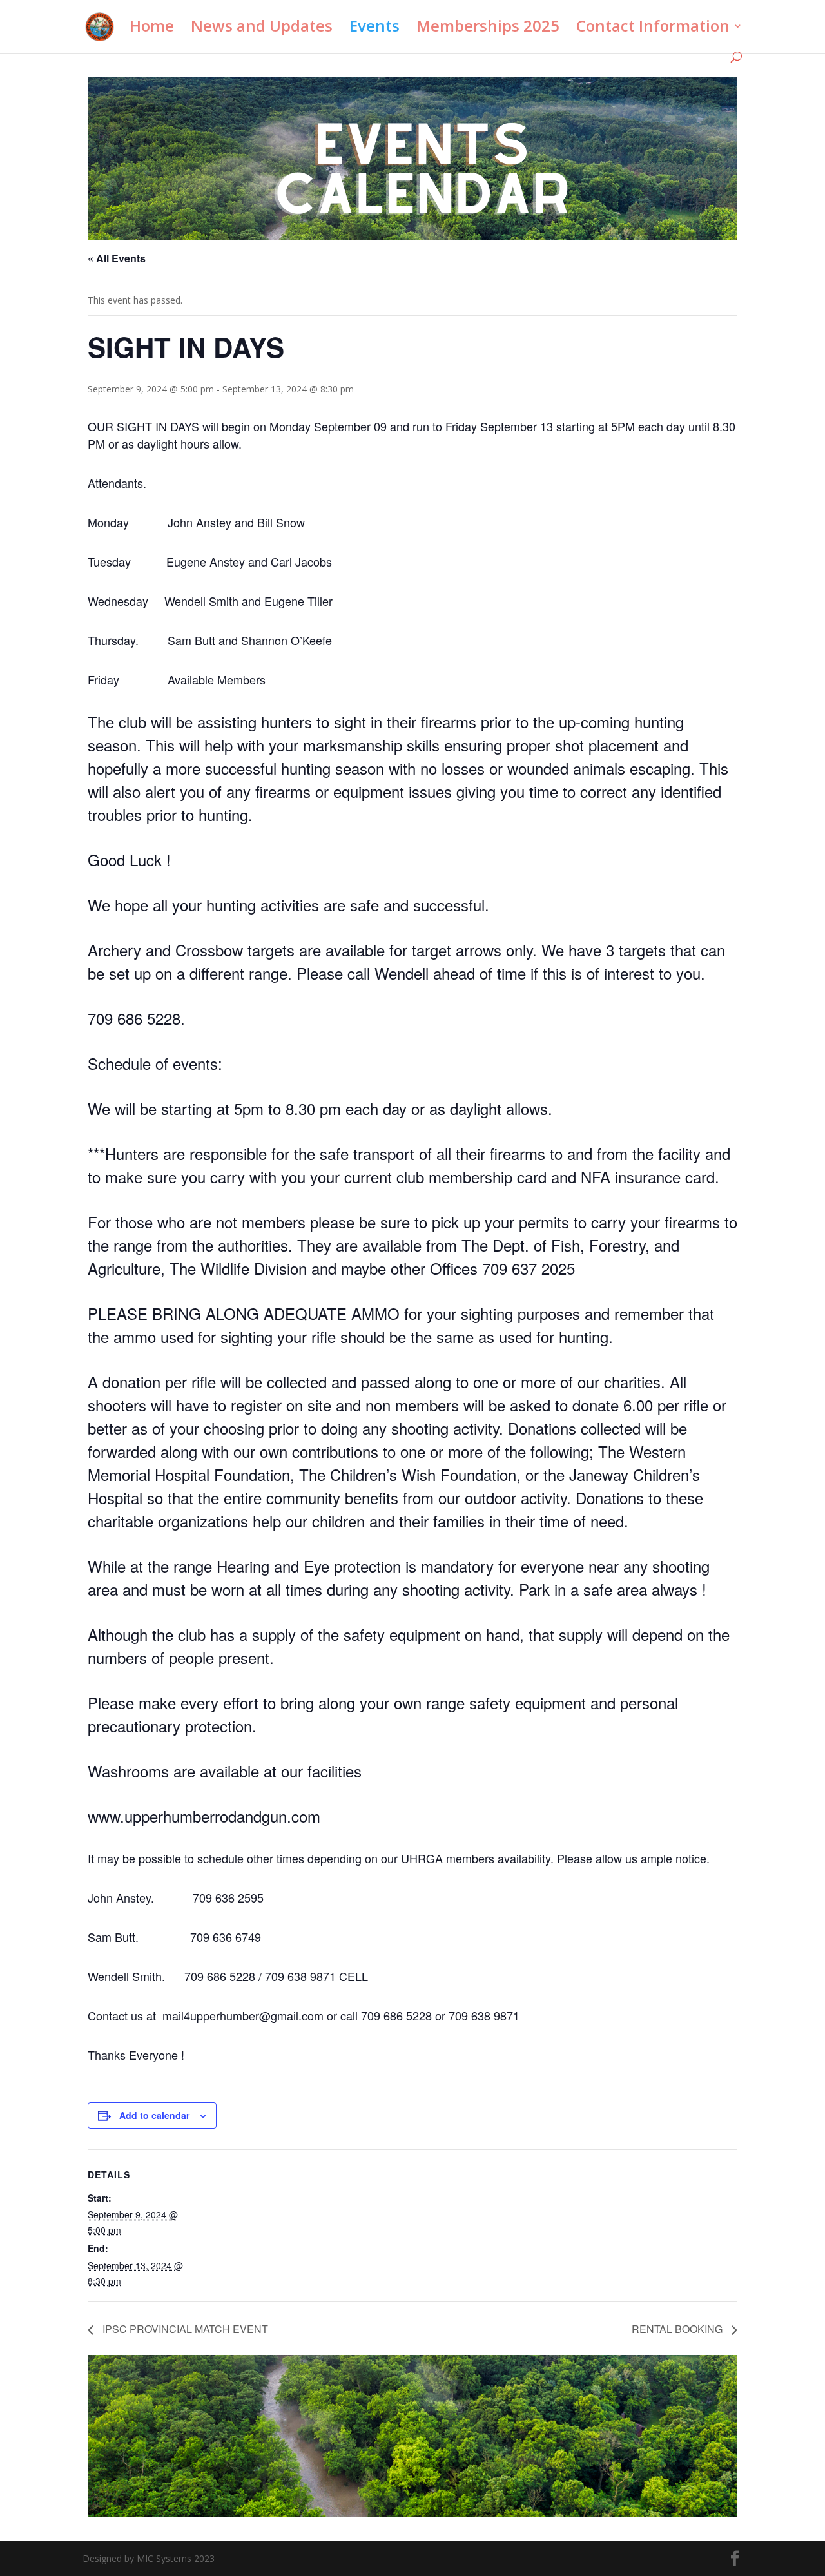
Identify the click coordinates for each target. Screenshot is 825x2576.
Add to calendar (154, 2115)
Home (152, 29)
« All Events (117, 258)
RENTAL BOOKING (678, 2329)
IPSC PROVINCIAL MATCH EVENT (184, 2329)
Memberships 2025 (488, 29)
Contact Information (653, 29)
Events (374, 29)
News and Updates (262, 29)
